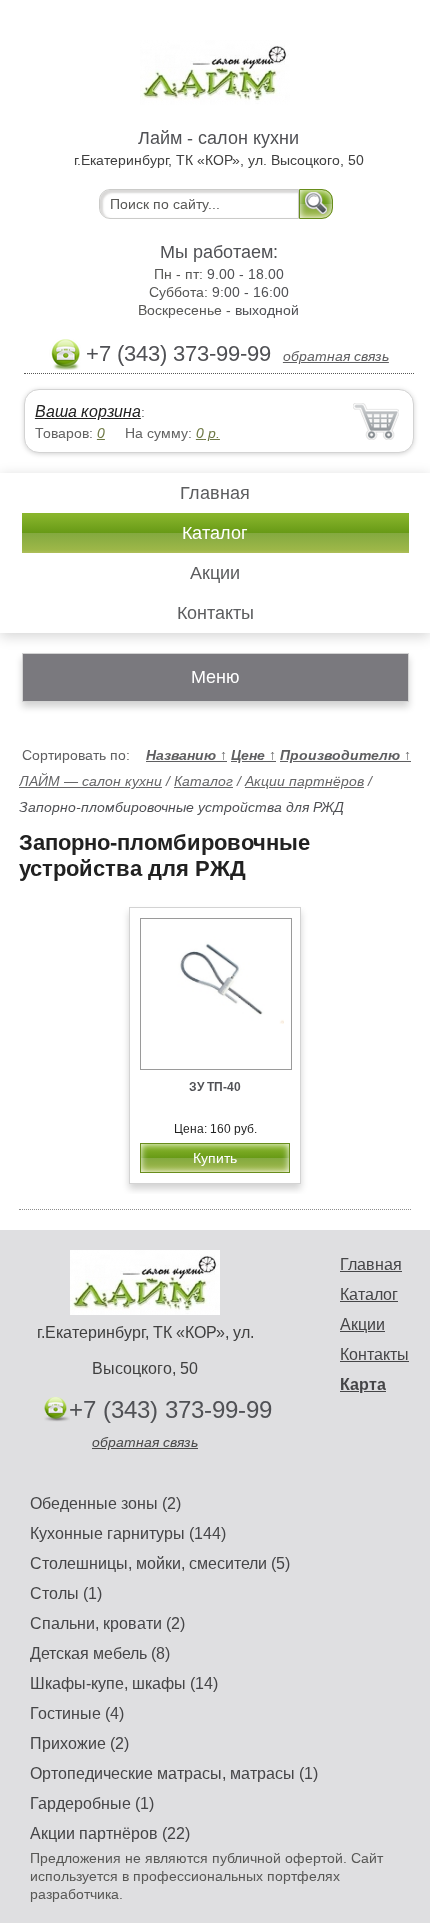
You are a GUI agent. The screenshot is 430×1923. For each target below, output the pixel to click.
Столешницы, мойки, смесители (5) (160, 1563)
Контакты (215, 613)
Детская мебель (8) (100, 1653)
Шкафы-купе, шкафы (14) (124, 1683)
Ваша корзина (88, 411)
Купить (215, 1158)
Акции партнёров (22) (110, 1833)
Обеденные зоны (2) (105, 1503)
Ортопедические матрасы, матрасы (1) (174, 1773)
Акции (215, 573)
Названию (186, 755)
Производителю (345, 755)
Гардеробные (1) (92, 1803)
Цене (253, 755)
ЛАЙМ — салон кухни (90, 781)
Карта (363, 1384)
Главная (215, 493)
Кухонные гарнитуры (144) (128, 1533)
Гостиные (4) (77, 1713)
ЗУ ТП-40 (215, 1087)
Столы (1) (66, 1593)
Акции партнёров (304, 781)
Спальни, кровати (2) (107, 1623)
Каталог (215, 533)
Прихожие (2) (79, 1743)
